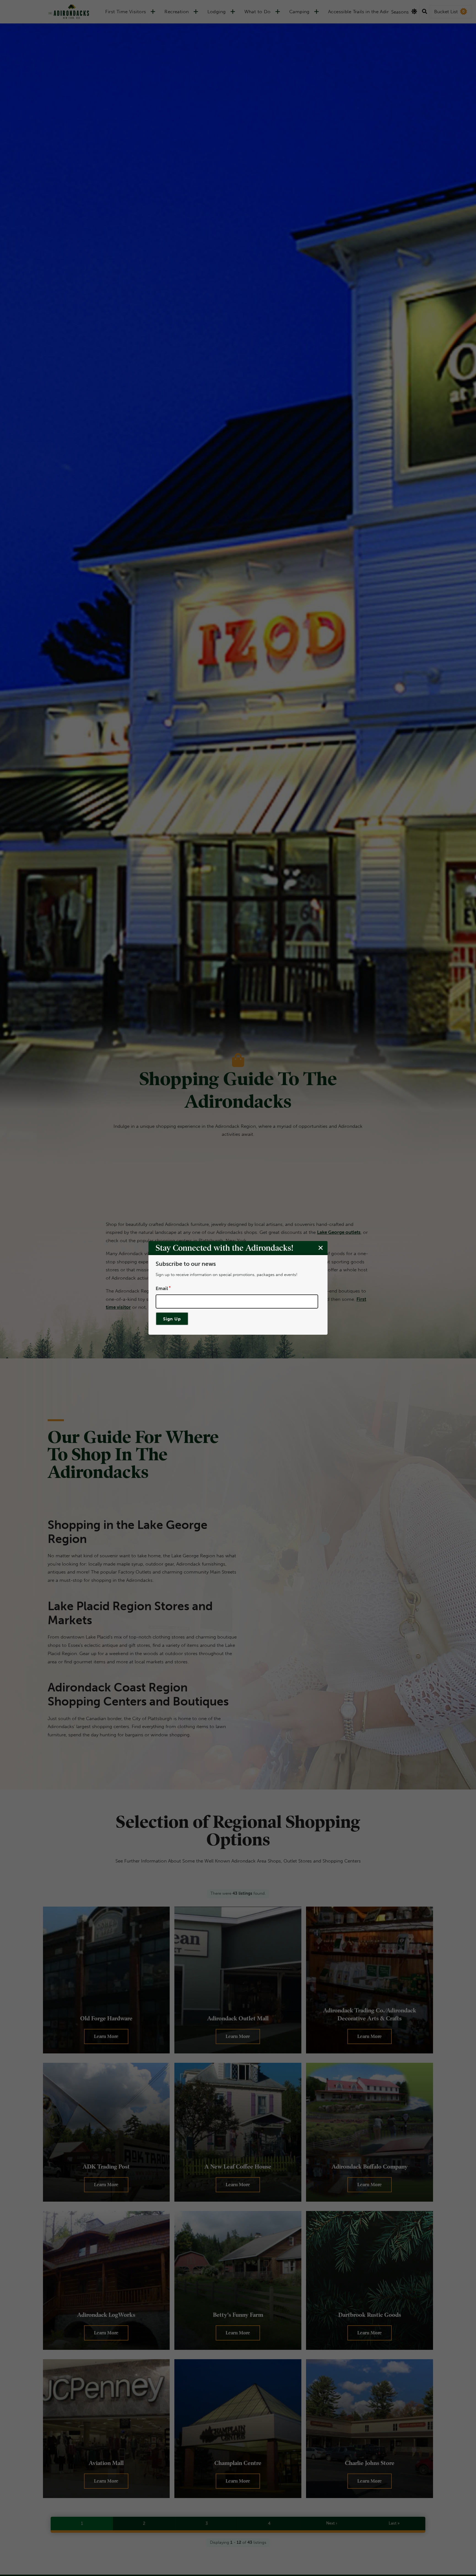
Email (162, 1288)
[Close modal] (321, 1248)
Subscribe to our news (186, 1264)
